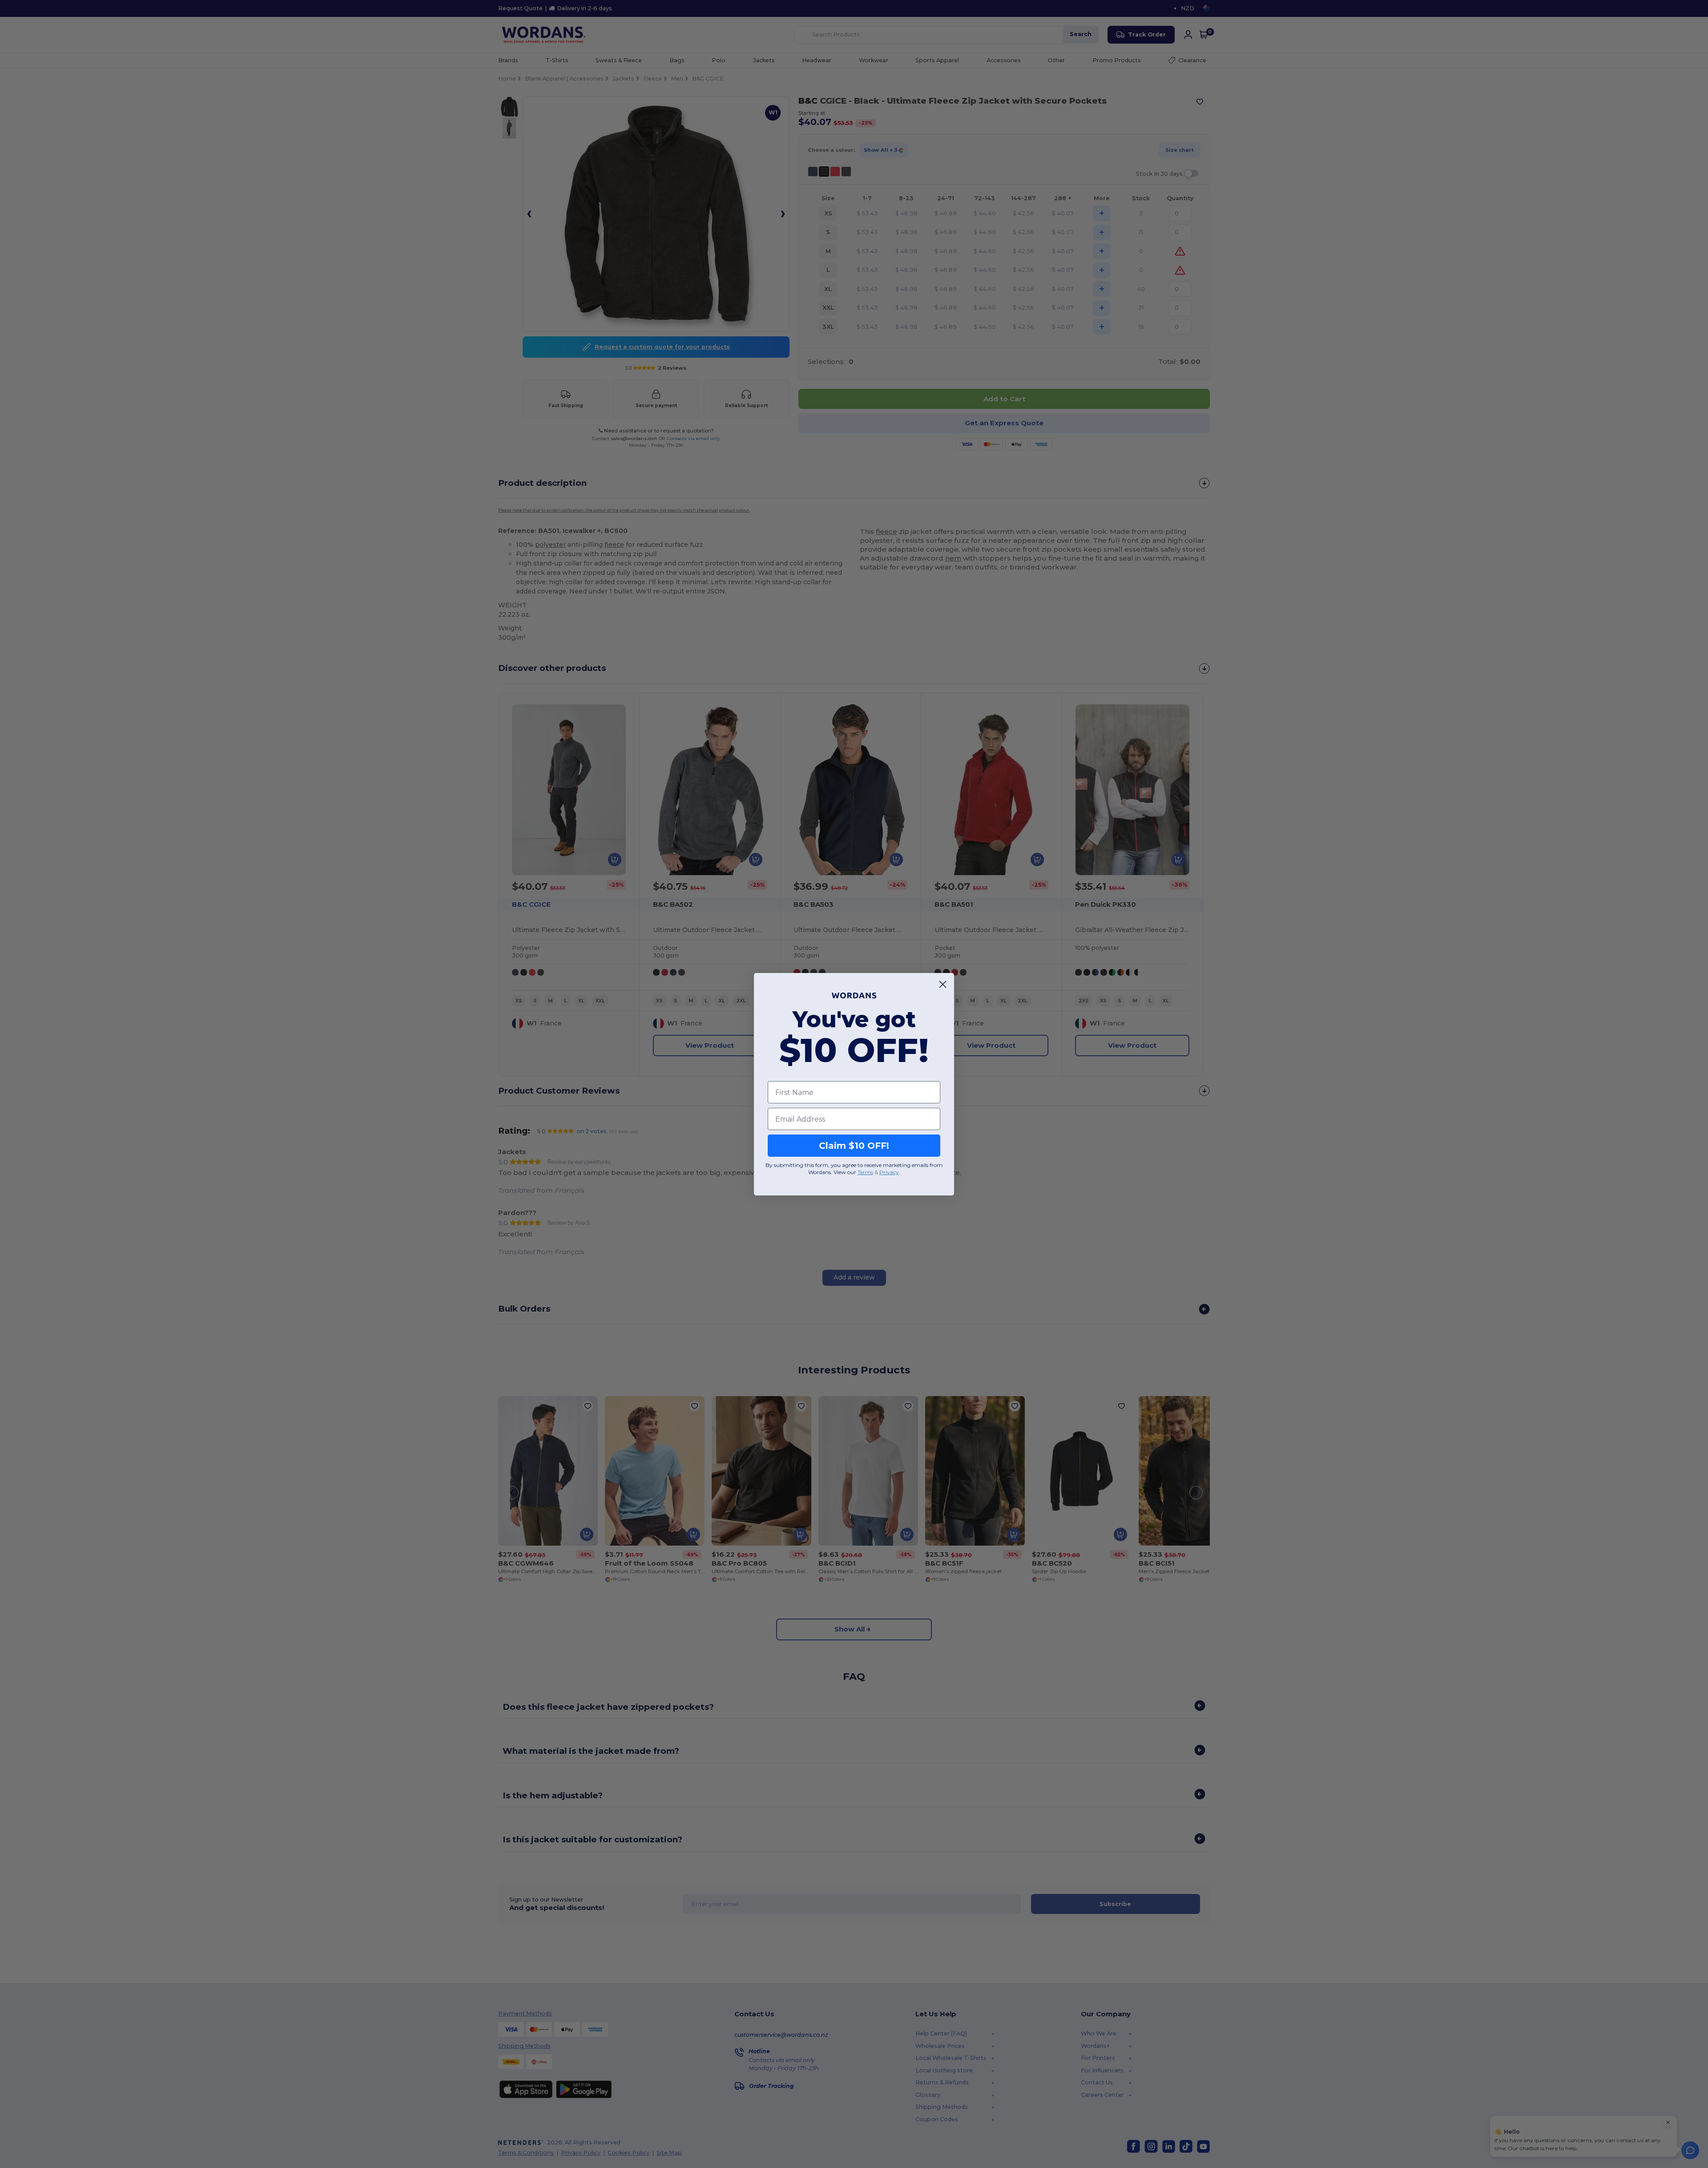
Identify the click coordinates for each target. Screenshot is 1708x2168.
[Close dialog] (943, 984)
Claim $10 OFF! (854, 1146)
